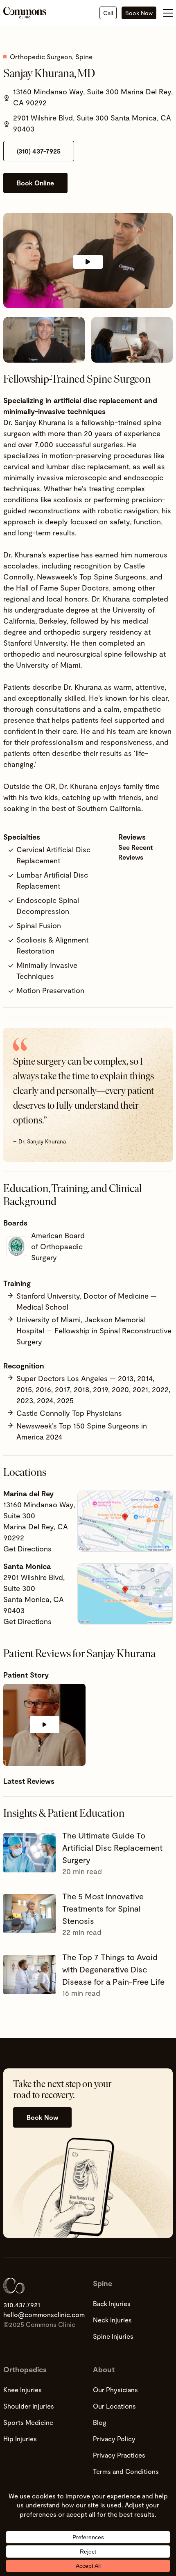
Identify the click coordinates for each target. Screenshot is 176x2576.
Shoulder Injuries (29, 2406)
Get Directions (27, 1549)
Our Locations (114, 2406)
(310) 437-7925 (39, 151)
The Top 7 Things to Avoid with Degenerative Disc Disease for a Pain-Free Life (113, 1969)
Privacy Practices (119, 2455)
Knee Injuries (23, 2390)
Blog (100, 2422)
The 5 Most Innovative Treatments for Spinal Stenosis (103, 1908)
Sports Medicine (28, 2422)
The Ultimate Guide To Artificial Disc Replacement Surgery (112, 1847)
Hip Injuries (20, 2439)
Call (108, 13)
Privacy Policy (114, 2439)
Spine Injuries (113, 2336)
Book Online (35, 183)
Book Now (139, 13)
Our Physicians (115, 2390)
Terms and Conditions (126, 2471)
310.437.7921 (22, 2305)
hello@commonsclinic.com (43, 2314)
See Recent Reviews (135, 852)
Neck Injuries (112, 2320)
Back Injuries (112, 2303)
